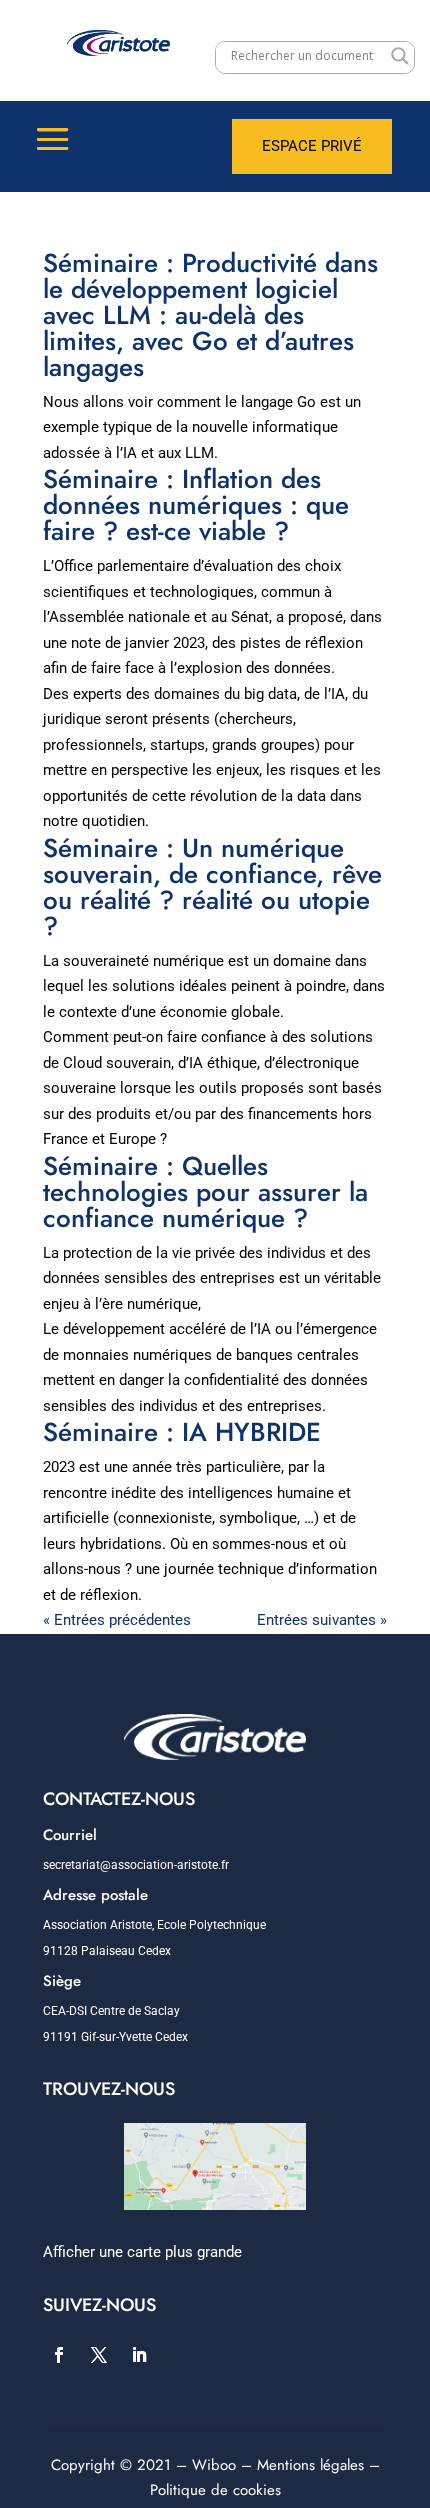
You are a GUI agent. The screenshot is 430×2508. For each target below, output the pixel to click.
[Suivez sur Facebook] (59, 2355)
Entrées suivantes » (322, 1620)
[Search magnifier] (400, 56)
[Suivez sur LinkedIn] (139, 2355)
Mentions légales (310, 2465)
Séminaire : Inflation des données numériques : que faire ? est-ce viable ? (196, 505)
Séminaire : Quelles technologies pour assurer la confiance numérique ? (205, 1192)
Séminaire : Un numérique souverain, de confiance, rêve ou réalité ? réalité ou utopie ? (212, 887)
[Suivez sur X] (99, 2355)
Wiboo (214, 2465)
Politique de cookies (215, 2490)
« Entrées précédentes (117, 1620)
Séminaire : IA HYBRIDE (182, 1432)
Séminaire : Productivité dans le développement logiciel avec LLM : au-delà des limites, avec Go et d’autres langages (210, 315)
